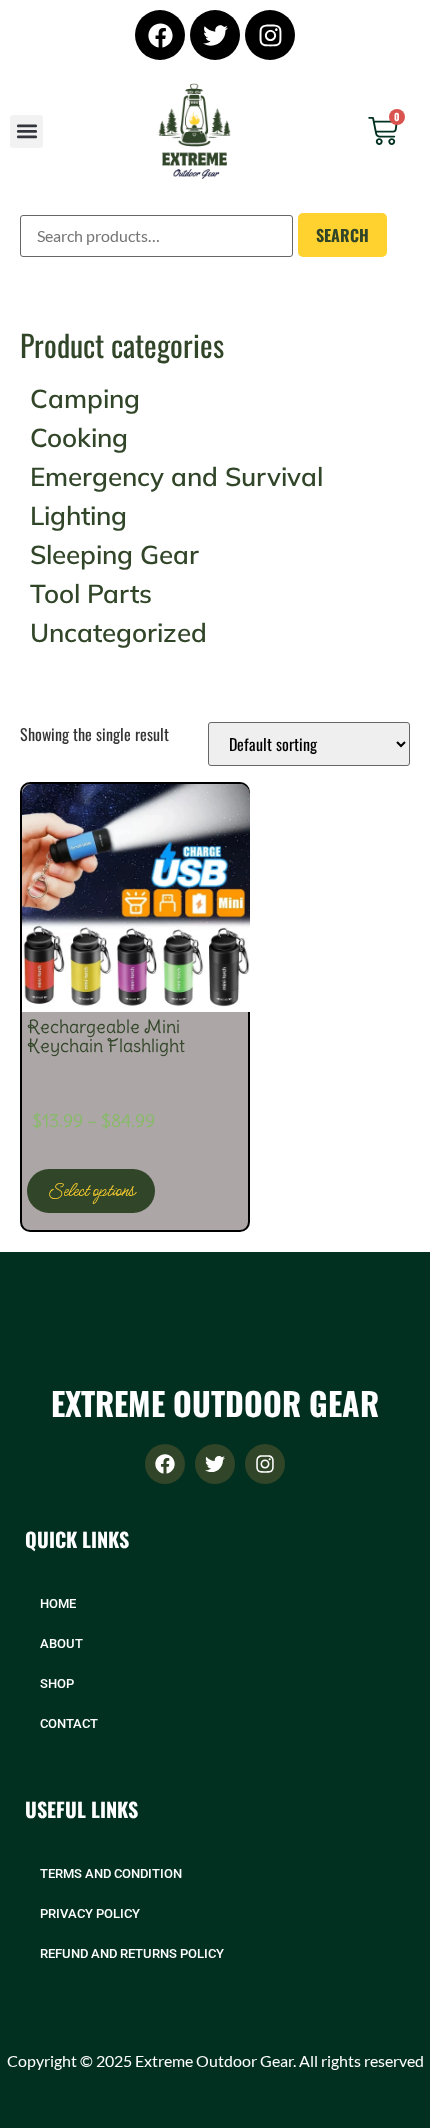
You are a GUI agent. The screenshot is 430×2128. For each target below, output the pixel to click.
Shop (57, 1683)
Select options (91, 1191)
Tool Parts (91, 593)
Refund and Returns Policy (132, 1953)
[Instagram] (270, 35)
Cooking (79, 437)
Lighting (78, 515)
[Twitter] (215, 35)
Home (58, 1603)
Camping (85, 398)
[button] (26, 131)
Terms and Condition (111, 1873)
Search (342, 235)
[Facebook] (160, 35)
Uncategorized (118, 632)
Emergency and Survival (176, 476)
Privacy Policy (90, 1913)
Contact (69, 1723)
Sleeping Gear (114, 554)
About (61, 1643)
